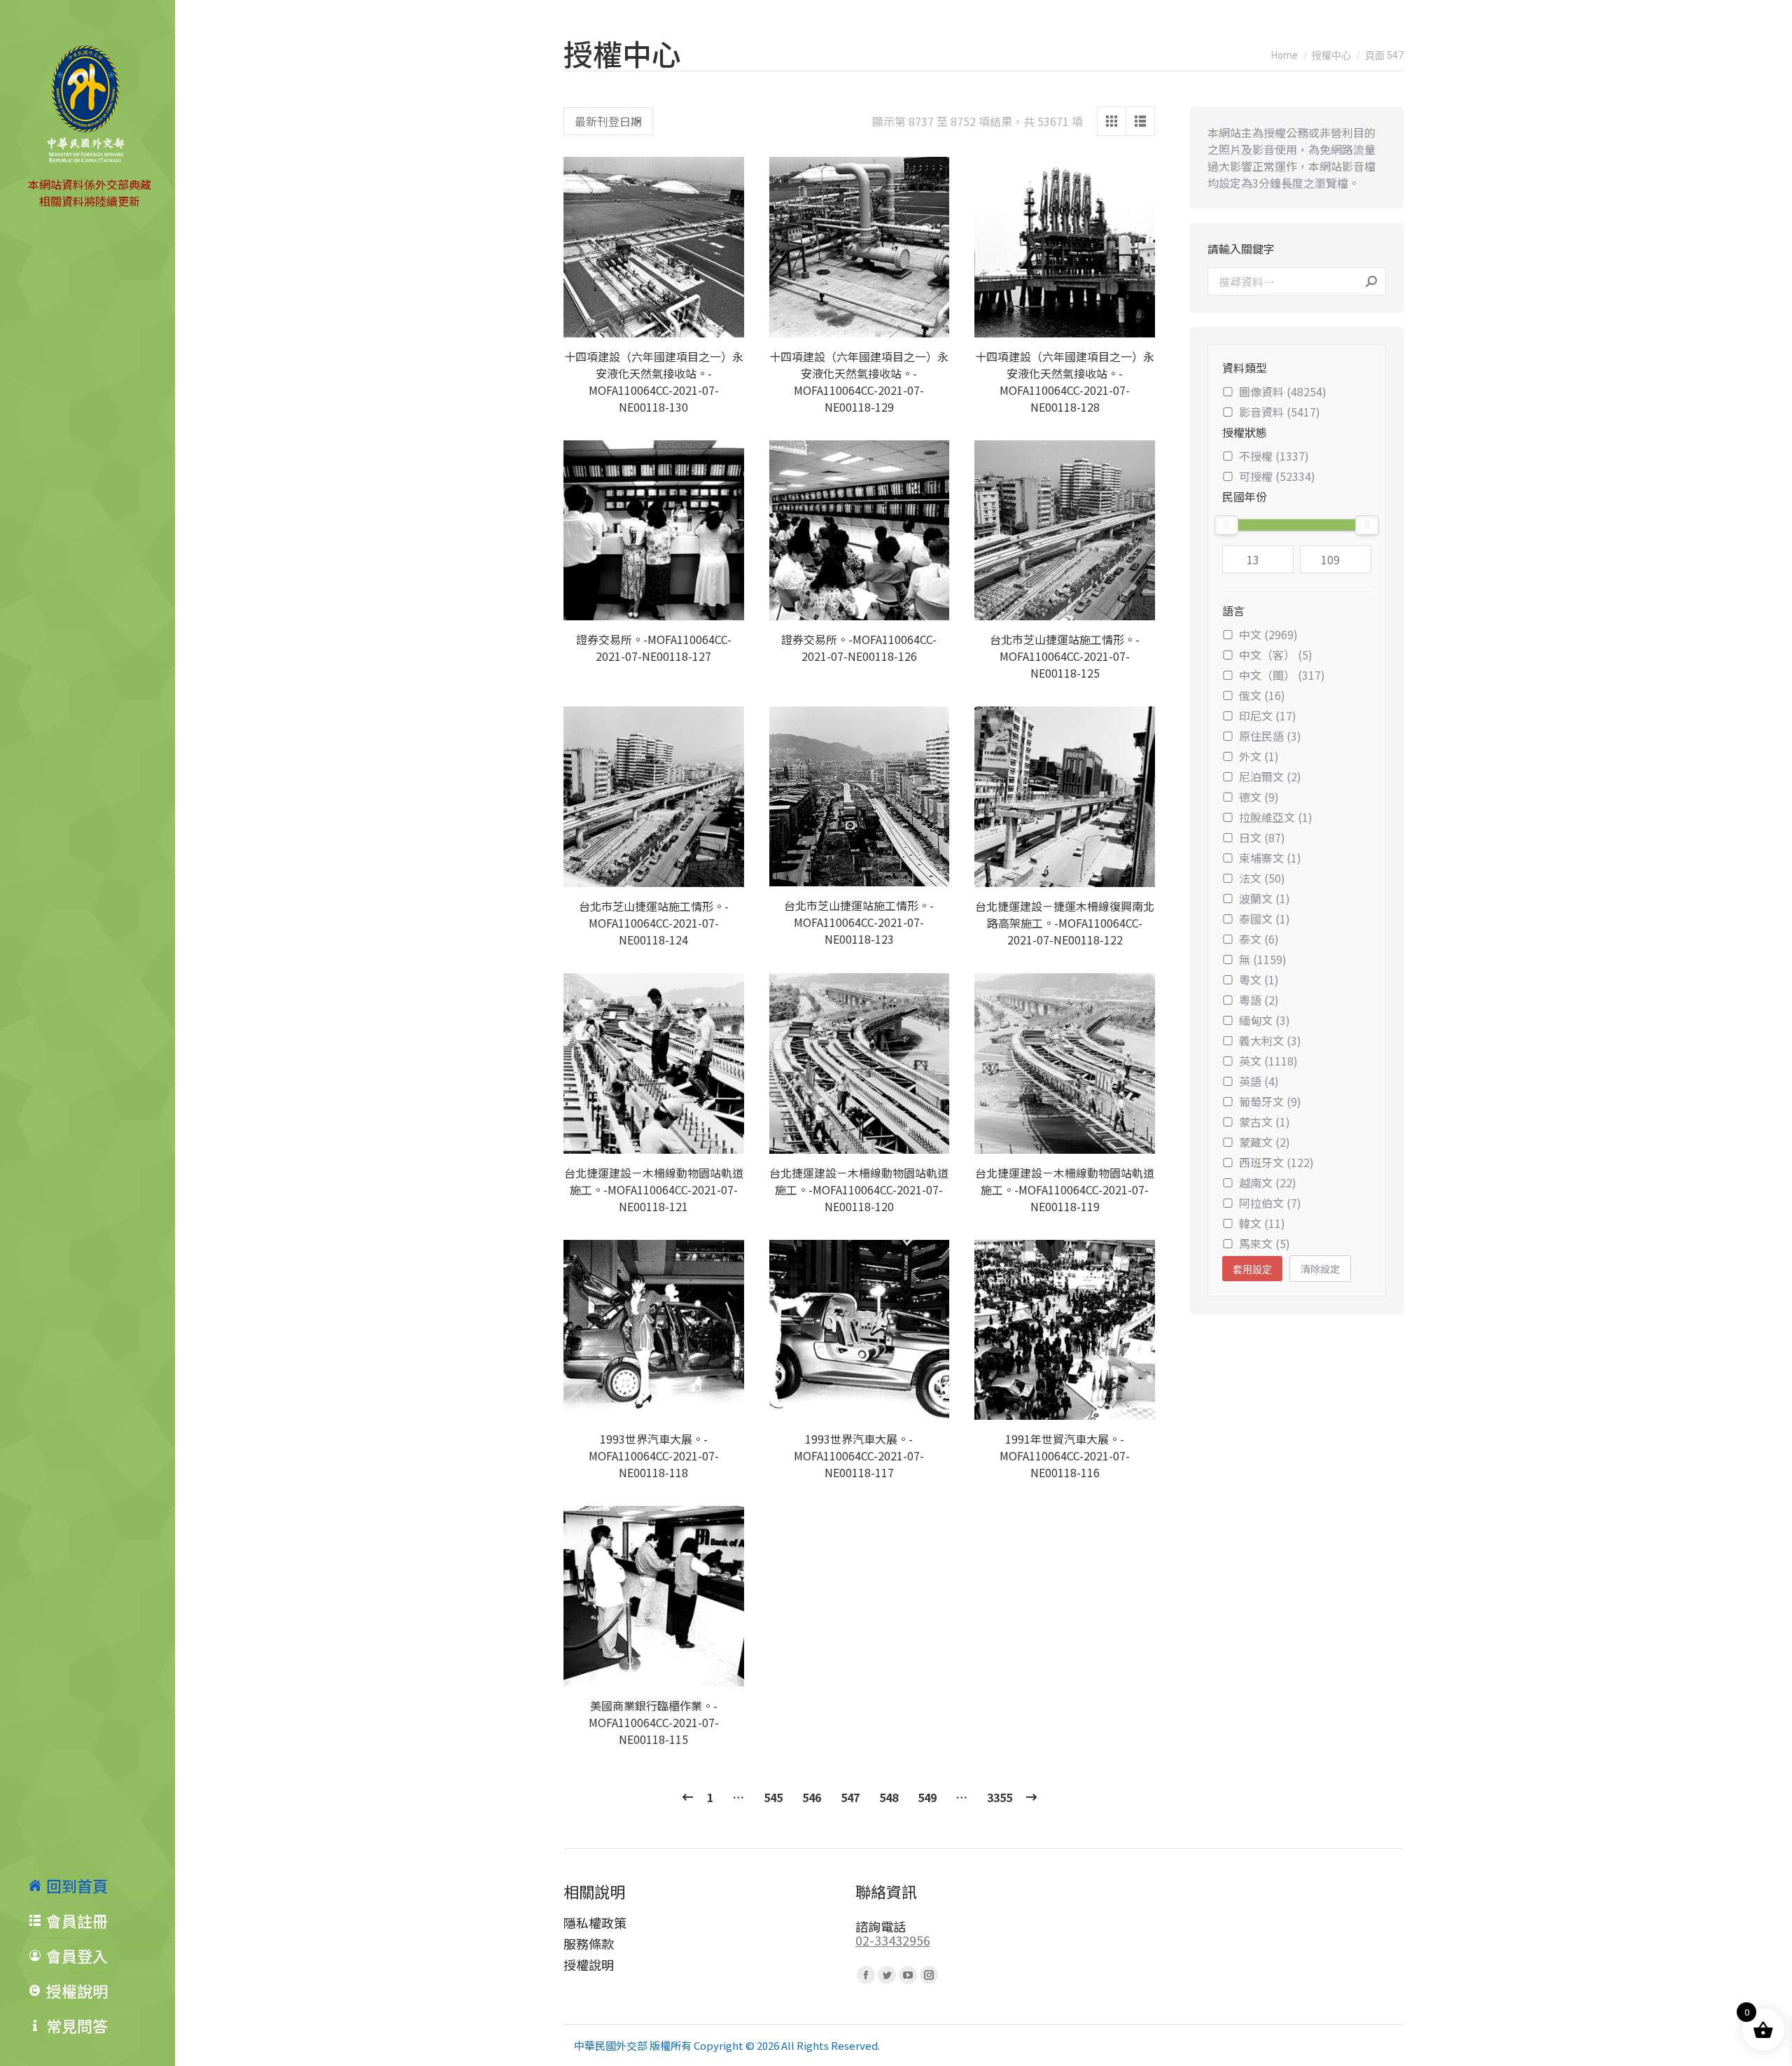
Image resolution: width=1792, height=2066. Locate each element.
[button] (726, 319)
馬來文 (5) (1265, 1243)
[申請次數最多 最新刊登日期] (608, 121)
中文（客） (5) (1276, 655)
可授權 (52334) (1277, 476)
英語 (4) (1259, 1081)
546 (812, 1797)
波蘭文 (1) (1265, 898)
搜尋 (1371, 281)
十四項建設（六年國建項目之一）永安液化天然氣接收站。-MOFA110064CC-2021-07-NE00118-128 (1065, 382)
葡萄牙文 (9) (1270, 1101)
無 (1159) (1263, 959)
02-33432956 (893, 1940)
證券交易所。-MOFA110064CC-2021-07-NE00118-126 (859, 648)
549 (927, 1797)
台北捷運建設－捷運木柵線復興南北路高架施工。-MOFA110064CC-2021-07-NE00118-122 (1065, 923)
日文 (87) (1262, 837)
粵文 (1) (1259, 979)
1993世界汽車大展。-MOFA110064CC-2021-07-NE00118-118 (654, 1456)
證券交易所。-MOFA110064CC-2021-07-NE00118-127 (654, 648)
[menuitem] (101, 1885)
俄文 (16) (1262, 695)
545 (773, 1797)
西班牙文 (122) (1276, 1162)
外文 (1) (1259, 756)
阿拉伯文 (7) (1270, 1203)
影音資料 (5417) (1280, 412)
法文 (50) (1262, 878)
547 (850, 1797)
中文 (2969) (1268, 634)
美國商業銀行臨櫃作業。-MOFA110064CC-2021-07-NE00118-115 (654, 1722)
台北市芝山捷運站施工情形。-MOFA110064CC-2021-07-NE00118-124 (654, 923)
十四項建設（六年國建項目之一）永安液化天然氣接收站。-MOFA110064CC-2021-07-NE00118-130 (654, 382)
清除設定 (1320, 1269)
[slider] (1226, 525)
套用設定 (1252, 1269)
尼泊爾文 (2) (1270, 776)
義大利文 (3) (1270, 1040)
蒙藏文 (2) (1265, 1142)
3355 (1000, 1797)
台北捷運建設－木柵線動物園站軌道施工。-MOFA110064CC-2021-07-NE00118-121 (654, 1189)
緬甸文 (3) (1265, 1020)
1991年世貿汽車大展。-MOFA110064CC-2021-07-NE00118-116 (1065, 1456)
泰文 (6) (1259, 939)
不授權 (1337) (1274, 456)
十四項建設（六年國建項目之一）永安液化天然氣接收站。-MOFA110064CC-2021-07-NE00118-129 (859, 382)
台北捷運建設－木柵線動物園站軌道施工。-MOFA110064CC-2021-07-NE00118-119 (1065, 1189)
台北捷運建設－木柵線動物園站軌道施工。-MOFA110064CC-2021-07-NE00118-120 (859, 1189)
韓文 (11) (1262, 1223)
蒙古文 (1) (1265, 1122)
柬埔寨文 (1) (1270, 858)
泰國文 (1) (1265, 919)
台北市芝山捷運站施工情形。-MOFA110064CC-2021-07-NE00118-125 (1065, 656)
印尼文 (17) (1268, 716)
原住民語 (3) (1270, 736)
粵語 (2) (1259, 1000)
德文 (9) (1259, 797)
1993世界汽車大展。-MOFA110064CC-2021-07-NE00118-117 (859, 1456)
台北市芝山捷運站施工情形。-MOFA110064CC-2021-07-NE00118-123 (859, 922)
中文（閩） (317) (1282, 675)
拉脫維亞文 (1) (1276, 817)
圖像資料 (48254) (1283, 391)
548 (889, 1797)
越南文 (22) (1268, 1182)
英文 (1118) (1268, 1061)
